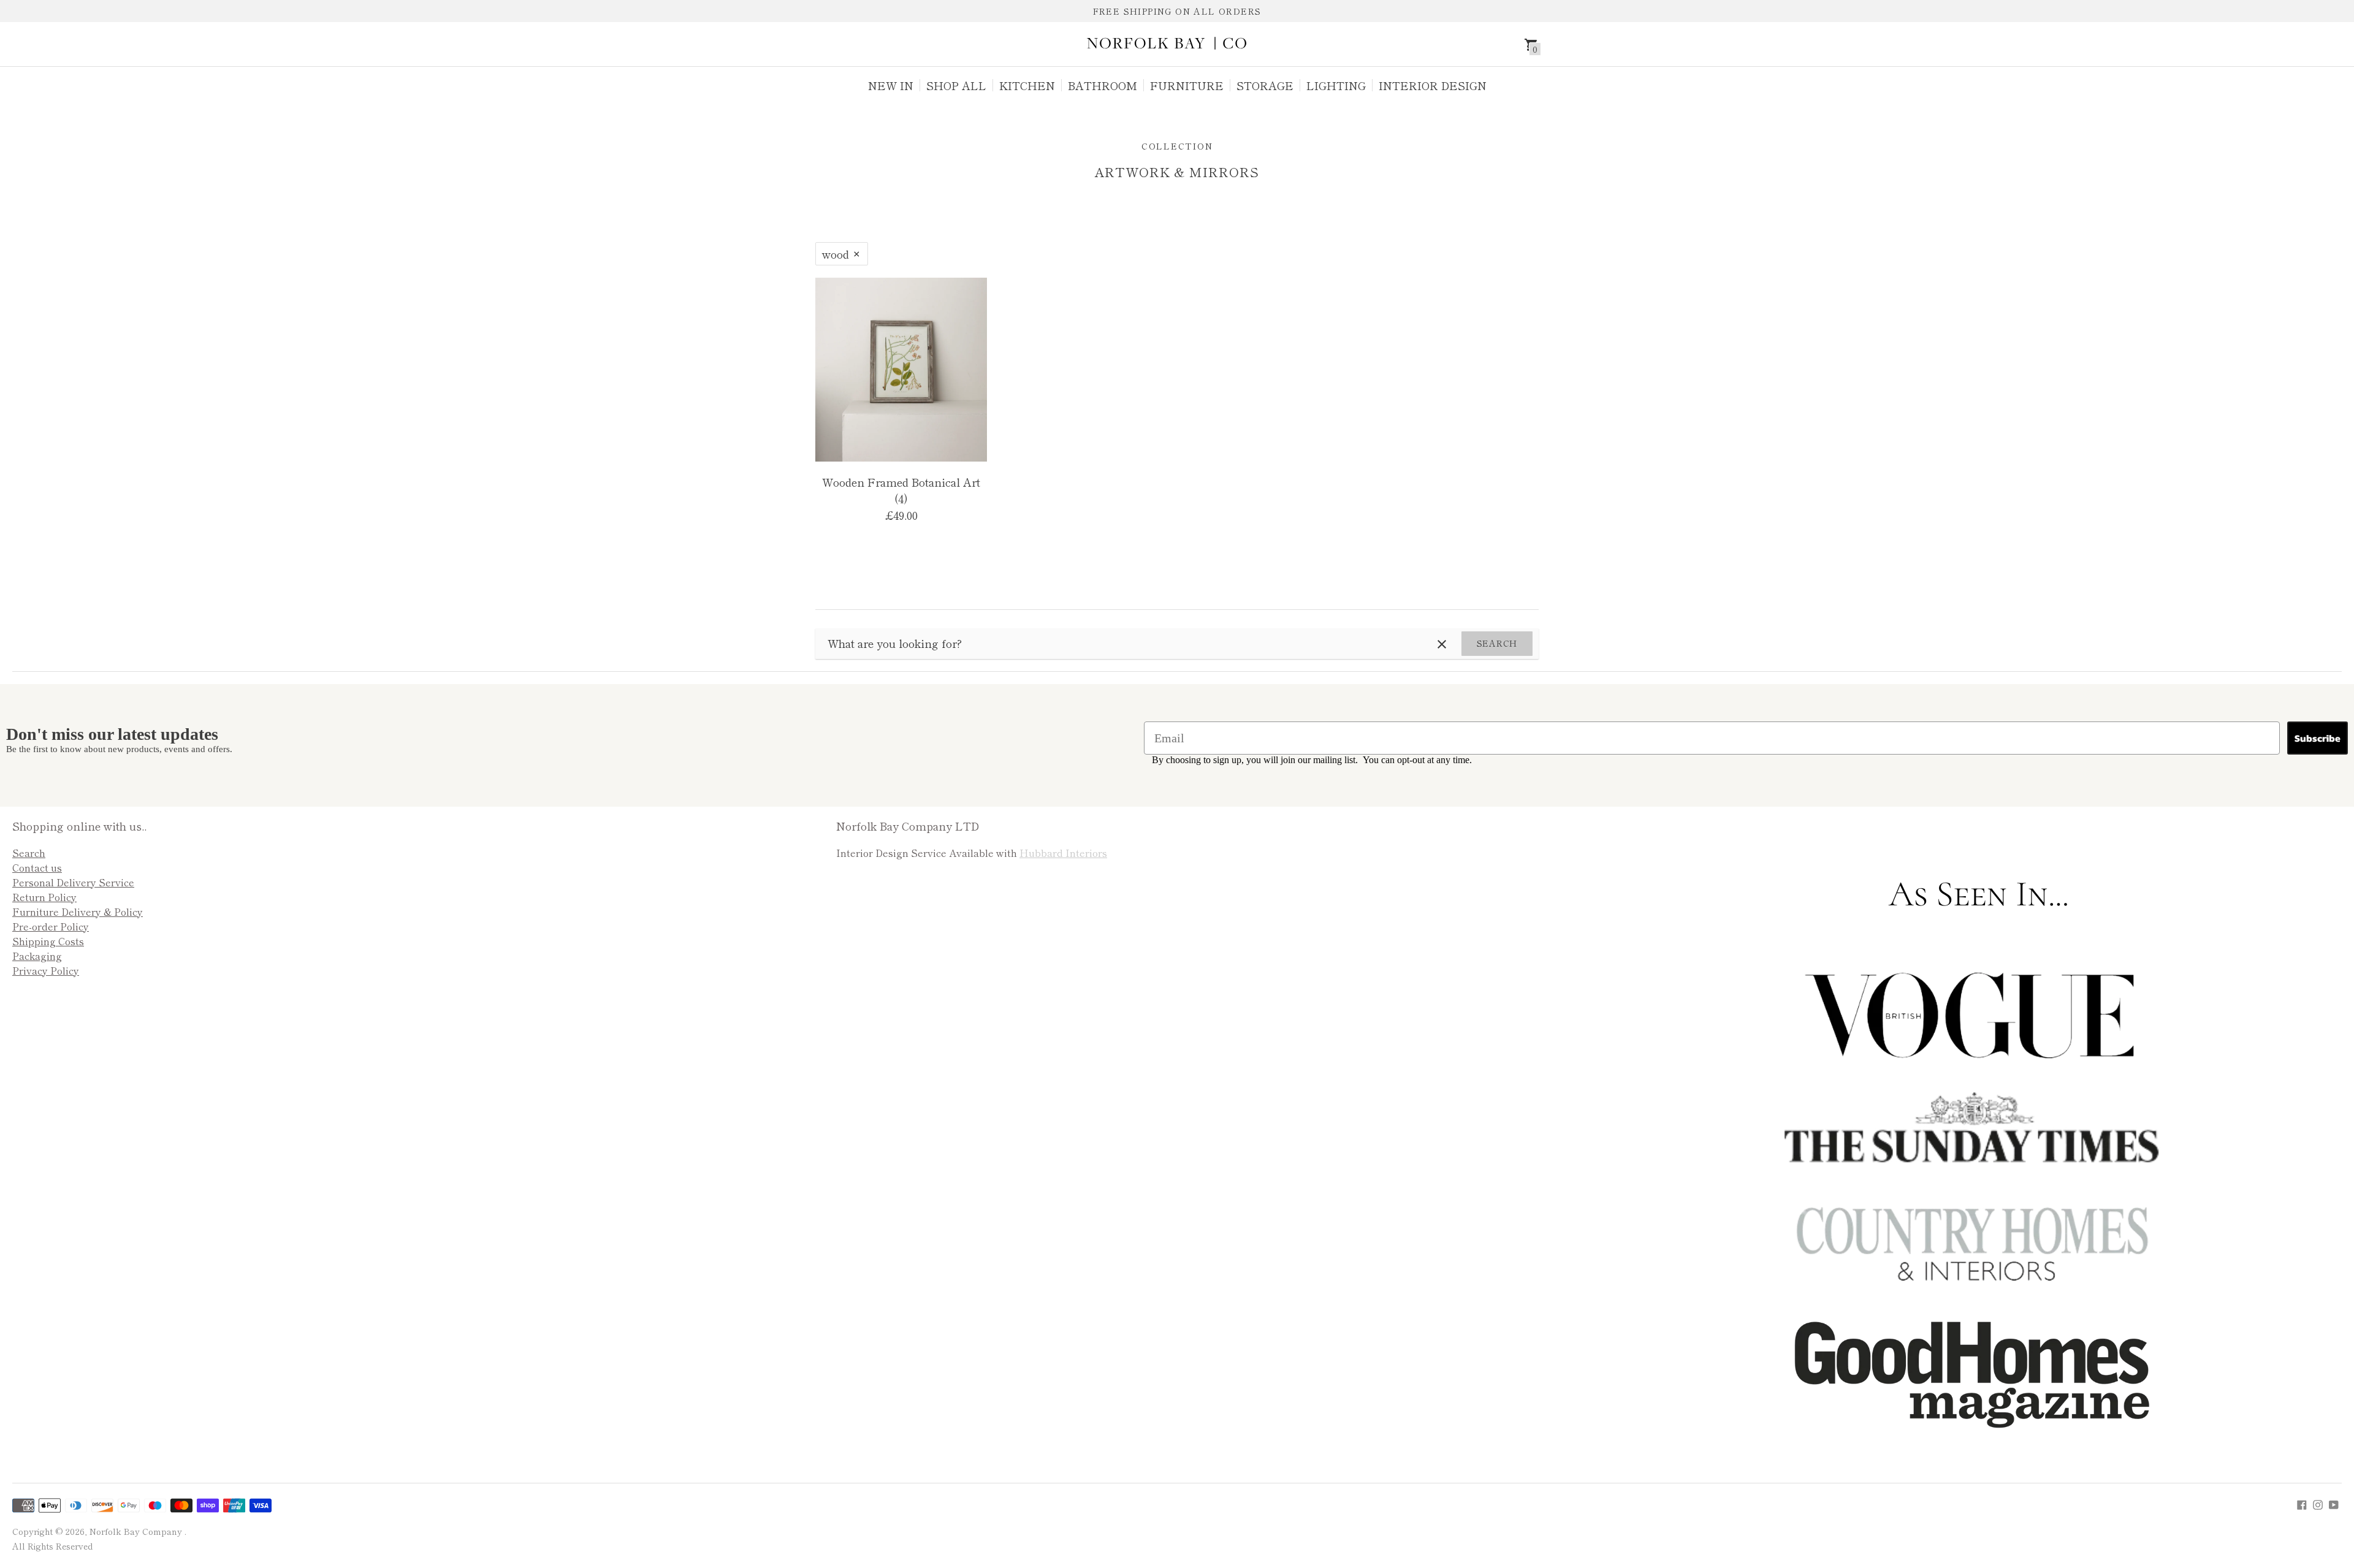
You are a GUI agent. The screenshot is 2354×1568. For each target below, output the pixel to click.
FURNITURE (1187, 85)
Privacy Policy (46, 970)
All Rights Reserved (52, 1546)
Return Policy (44, 897)
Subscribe (2318, 738)
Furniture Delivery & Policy (78, 911)
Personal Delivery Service (73, 882)
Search (1497, 643)
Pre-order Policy (51, 926)
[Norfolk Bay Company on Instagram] (2318, 1503)
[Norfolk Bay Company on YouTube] (2334, 1503)
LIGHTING (1336, 85)
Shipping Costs (48, 941)
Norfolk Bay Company (137, 1531)
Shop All (956, 85)
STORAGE (1265, 85)
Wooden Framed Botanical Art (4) (901, 490)
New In (891, 85)
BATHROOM (1103, 85)
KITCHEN (1027, 85)
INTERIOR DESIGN (1433, 85)
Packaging (37, 956)
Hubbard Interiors (1063, 853)
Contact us (37, 867)
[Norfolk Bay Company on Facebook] (2302, 1503)
